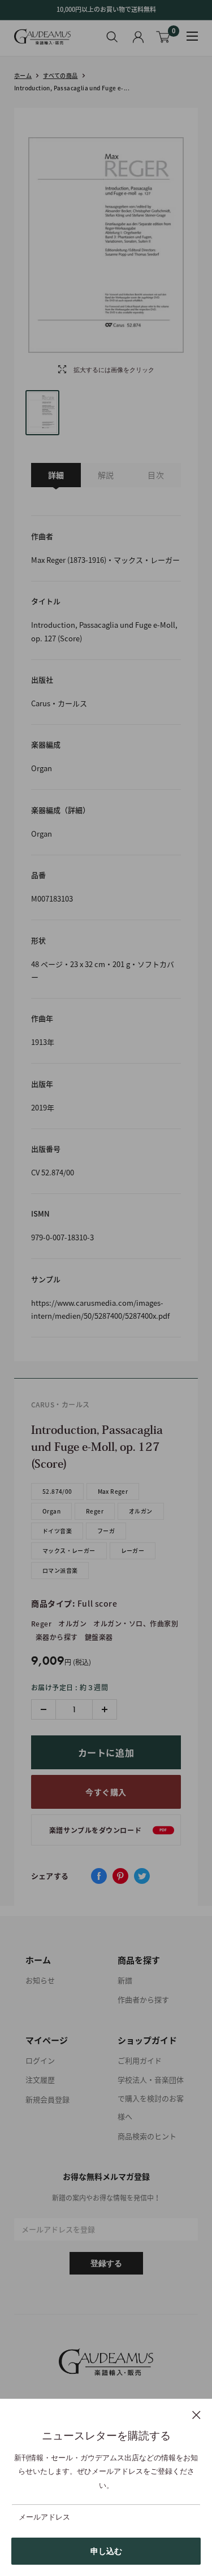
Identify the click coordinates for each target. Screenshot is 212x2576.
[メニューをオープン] (192, 36)
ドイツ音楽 (57, 1531)
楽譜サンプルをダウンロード (108, 1830)
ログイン (40, 2060)
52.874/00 (57, 1491)
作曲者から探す (143, 1999)
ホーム (23, 75)
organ (51, 1511)
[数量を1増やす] (104, 1709)
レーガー (133, 1551)
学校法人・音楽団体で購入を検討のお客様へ (151, 2098)
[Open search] (112, 37)
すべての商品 (60, 75)
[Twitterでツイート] (142, 1876)
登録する (106, 2263)
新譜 (125, 1980)
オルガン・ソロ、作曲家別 (136, 1624)
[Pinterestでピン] (120, 1876)
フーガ (106, 1531)
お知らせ (40, 1980)
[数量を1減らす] (44, 1709)
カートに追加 (106, 1752)
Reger (95, 1511)
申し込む (106, 2551)
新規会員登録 (47, 2099)
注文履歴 (40, 2079)
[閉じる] (196, 2415)
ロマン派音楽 (60, 1570)
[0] (164, 37)
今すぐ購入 (106, 1792)
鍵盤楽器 (99, 1637)
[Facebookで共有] (99, 1876)
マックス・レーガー (69, 1551)
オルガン (141, 1511)
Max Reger (113, 1491)
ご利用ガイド (140, 2060)
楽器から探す (57, 1637)
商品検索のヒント (147, 2136)
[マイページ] (138, 37)
